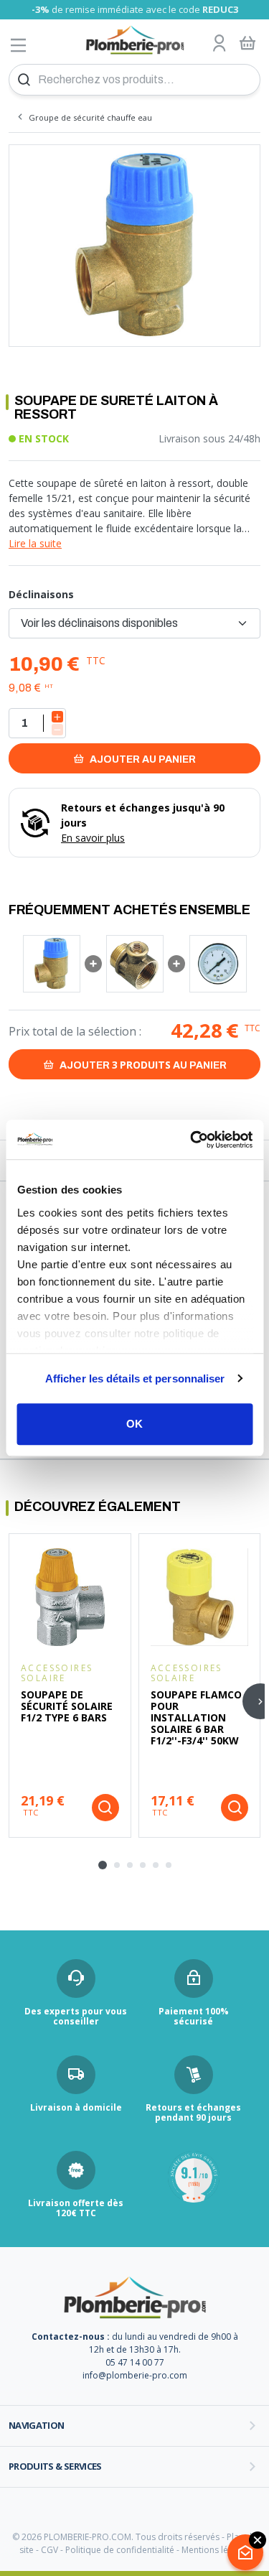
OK (134, 1424)
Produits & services (55, 2466)
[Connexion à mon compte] (220, 44)
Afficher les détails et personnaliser (135, 1378)
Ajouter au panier (142, 759)
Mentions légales (216, 2550)
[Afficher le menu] (19, 45)
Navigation (37, 2425)
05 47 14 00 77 (135, 2362)
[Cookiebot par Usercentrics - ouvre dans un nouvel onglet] (192, 1140)
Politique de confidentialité (120, 2550)
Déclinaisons (41, 594)
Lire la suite (35, 543)
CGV (49, 2550)
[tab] (103, 1865)
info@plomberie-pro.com (135, 2375)
